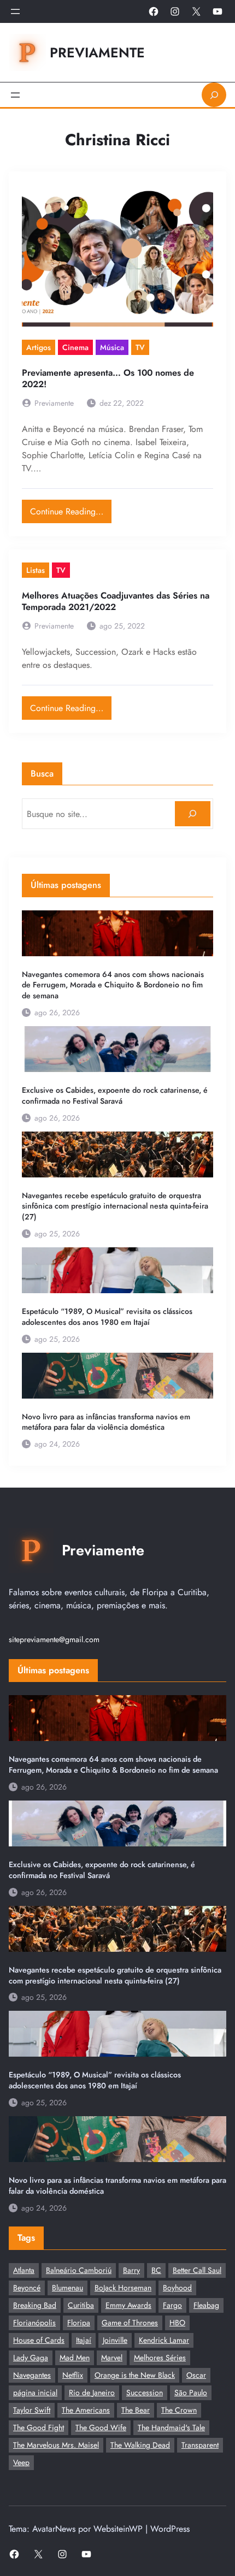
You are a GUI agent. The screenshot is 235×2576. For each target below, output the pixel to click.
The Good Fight (39, 2427)
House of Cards (39, 2340)
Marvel (112, 2358)
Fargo (172, 2305)
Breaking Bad (35, 2305)
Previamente (97, 52)
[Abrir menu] (15, 11)
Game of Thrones (130, 2323)
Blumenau (67, 2288)
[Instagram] (175, 11)
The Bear (136, 2410)
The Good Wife (101, 2427)
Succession (145, 2393)
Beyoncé (27, 2288)
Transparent (200, 2445)
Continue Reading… (71, 509)
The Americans (86, 2410)
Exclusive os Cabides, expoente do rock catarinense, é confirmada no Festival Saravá (115, 1096)
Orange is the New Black (135, 2375)
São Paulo (191, 2393)
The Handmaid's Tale (171, 2427)
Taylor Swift (32, 2410)
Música (112, 347)
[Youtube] (218, 11)
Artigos (39, 347)
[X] (196, 11)
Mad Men (75, 2358)
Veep (21, 2462)
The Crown (179, 2410)
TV (140, 347)
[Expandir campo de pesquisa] (214, 95)
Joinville (115, 2340)
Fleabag (206, 2305)
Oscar (196, 2375)
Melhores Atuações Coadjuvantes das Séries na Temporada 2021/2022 (116, 601)
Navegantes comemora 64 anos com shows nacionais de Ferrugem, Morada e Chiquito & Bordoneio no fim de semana (113, 985)
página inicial (35, 2393)
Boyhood (177, 2288)
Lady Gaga (31, 2358)
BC (156, 2270)
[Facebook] (154, 11)
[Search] (193, 814)
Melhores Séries (160, 2358)
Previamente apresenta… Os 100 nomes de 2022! (108, 378)
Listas (36, 570)
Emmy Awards (128, 2305)
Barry (131, 2270)
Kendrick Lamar (164, 2340)
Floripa (79, 2323)
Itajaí (84, 2340)
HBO (177, 2323)
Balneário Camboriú (79, 2270)
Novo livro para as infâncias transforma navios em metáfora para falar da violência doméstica (106, 1422)
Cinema (75, 347)
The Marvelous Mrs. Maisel (56, 2445)
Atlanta (24, 2270)
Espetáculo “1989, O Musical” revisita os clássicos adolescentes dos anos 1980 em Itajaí (107, 1317)
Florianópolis (34, 2323)
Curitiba (81, 2305)
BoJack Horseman (123, 2288)
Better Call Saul (197, 2270)
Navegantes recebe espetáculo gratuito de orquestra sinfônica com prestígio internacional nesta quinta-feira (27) (115, 1207)
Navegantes (32, 2375)
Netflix (73, 2375)
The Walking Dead (140, 2445)
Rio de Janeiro (92, 2393)
